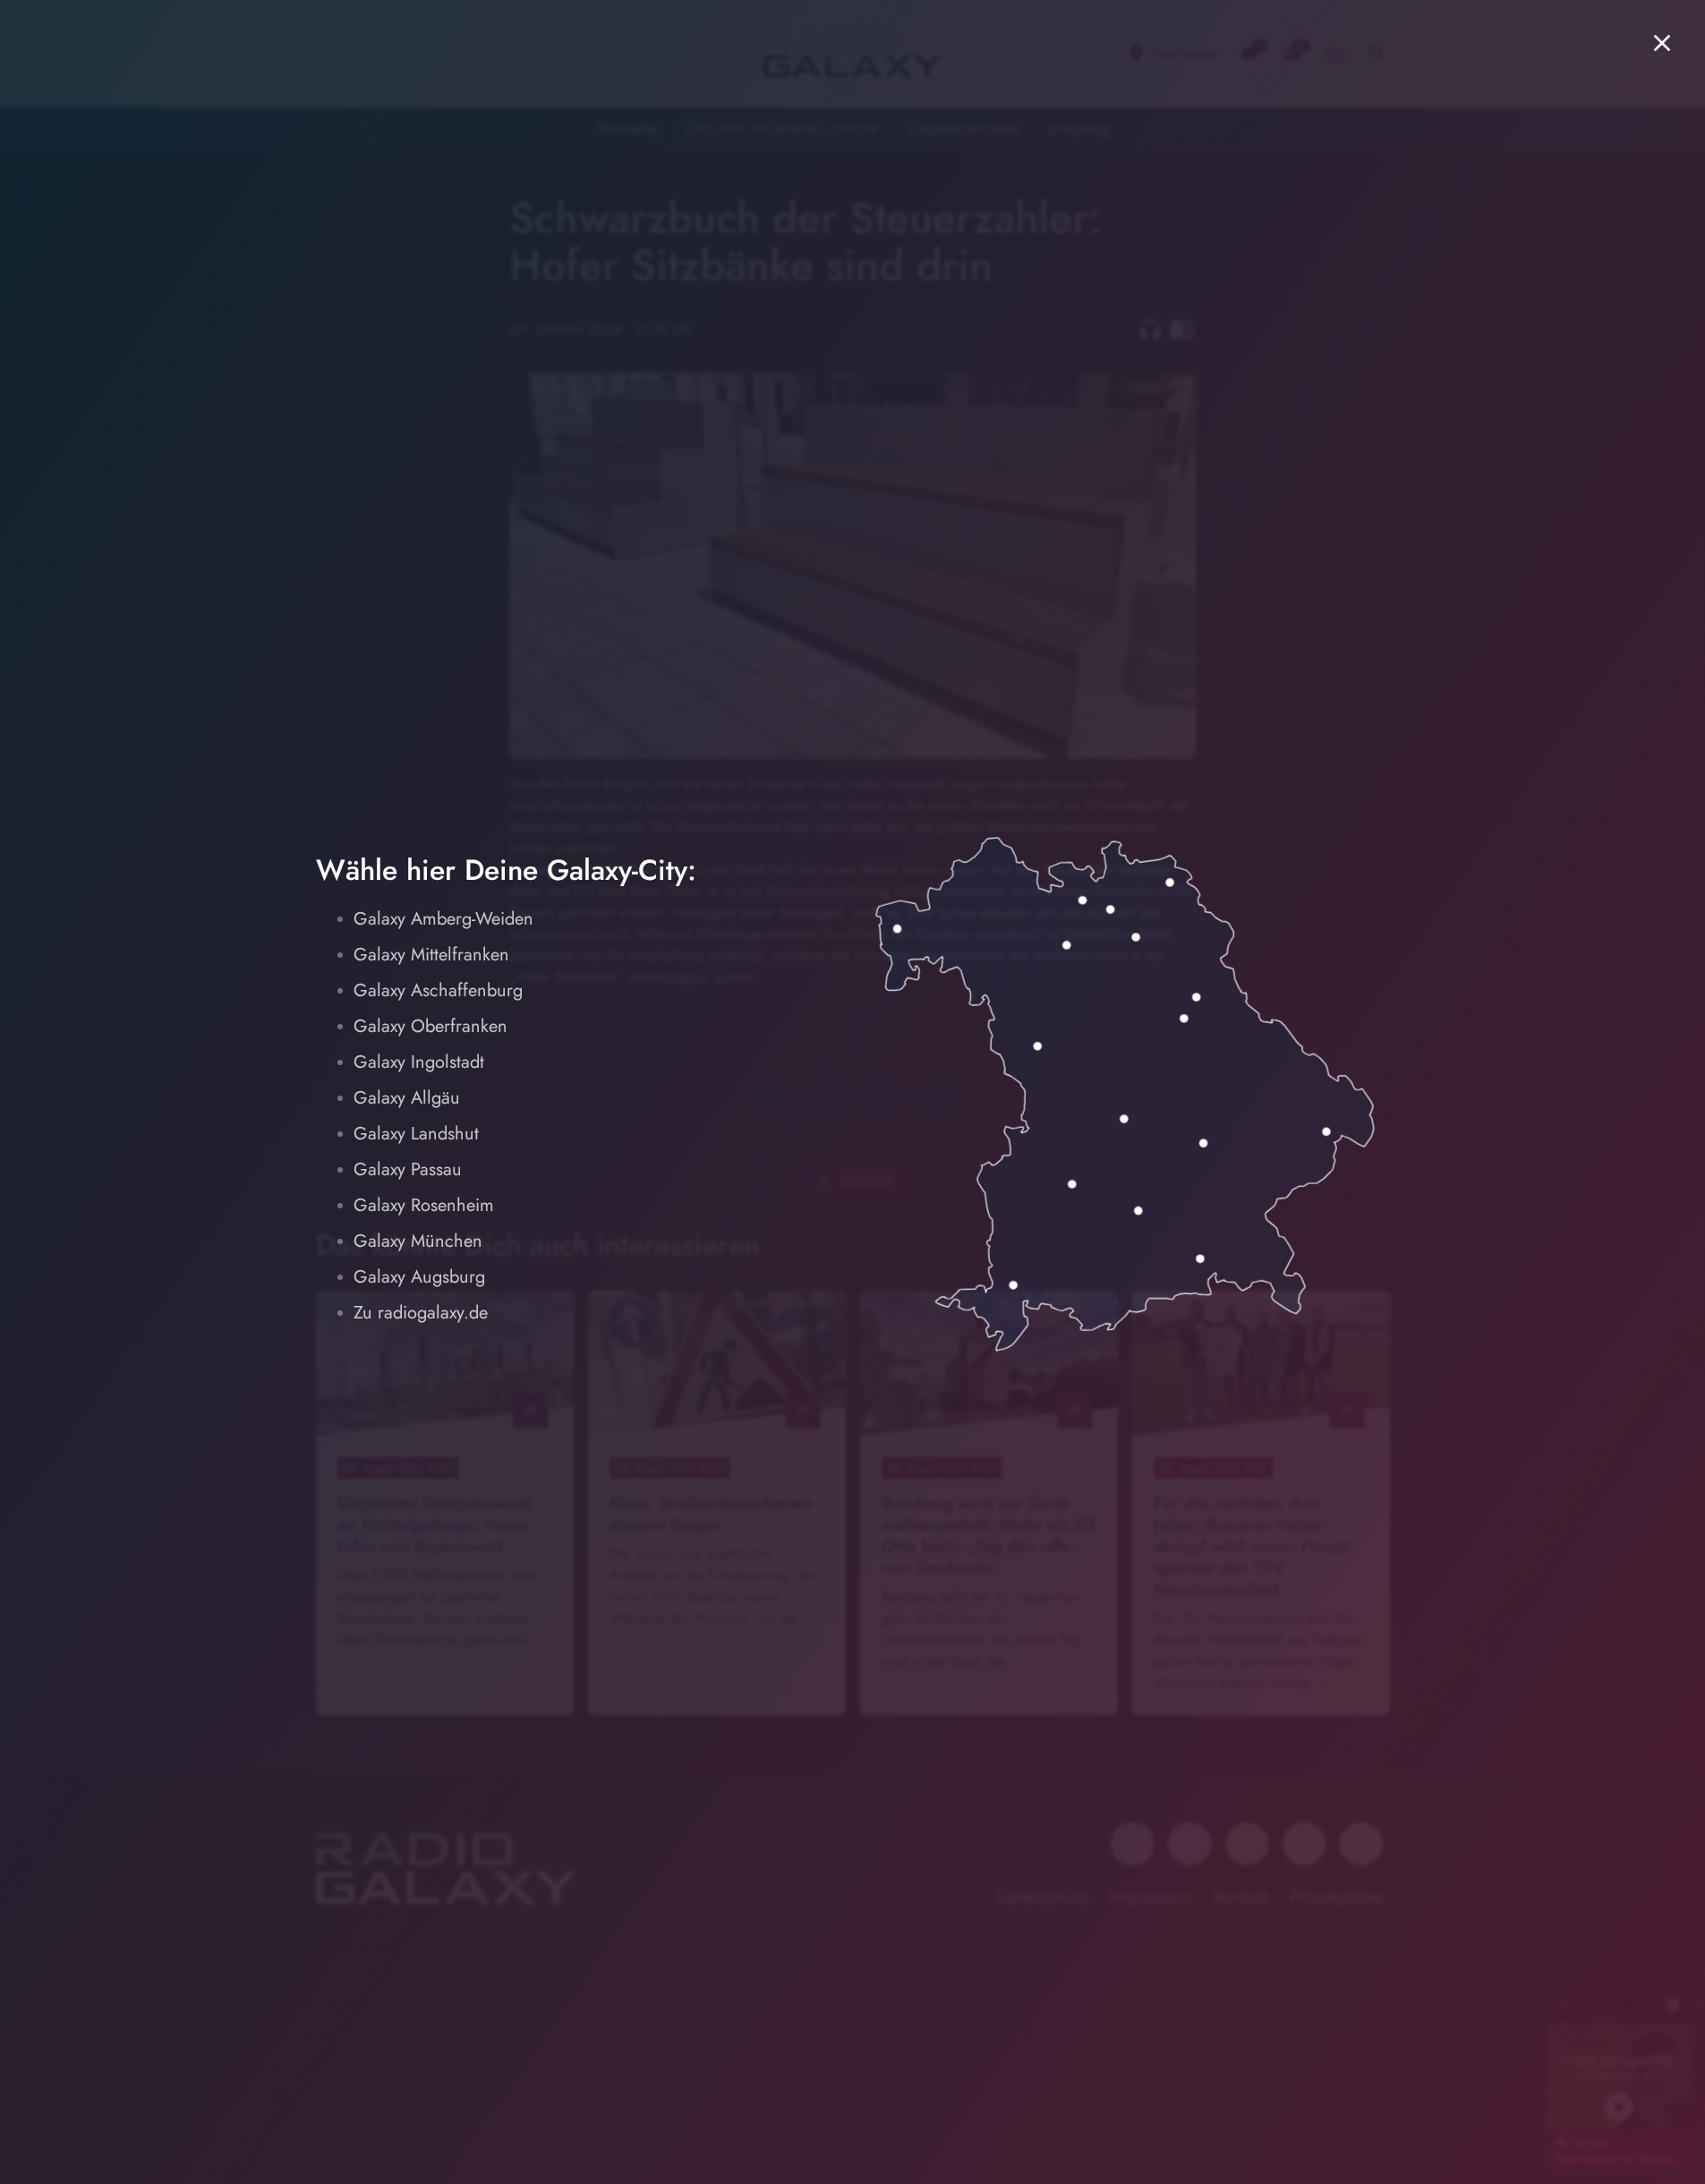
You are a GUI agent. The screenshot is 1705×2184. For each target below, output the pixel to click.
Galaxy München (418, 1241)
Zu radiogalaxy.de (421, 1313)
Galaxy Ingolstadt (419, 1062)
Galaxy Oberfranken (431, 1026)
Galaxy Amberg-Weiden (443, 919)
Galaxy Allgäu (407, 1098)
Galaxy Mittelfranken (431, 955)
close (1662, 43)
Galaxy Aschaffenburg (438, 990)
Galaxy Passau (408, 1169)
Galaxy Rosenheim (424, 1205)
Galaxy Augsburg (419, 1277)
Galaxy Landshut (416, 1134)
